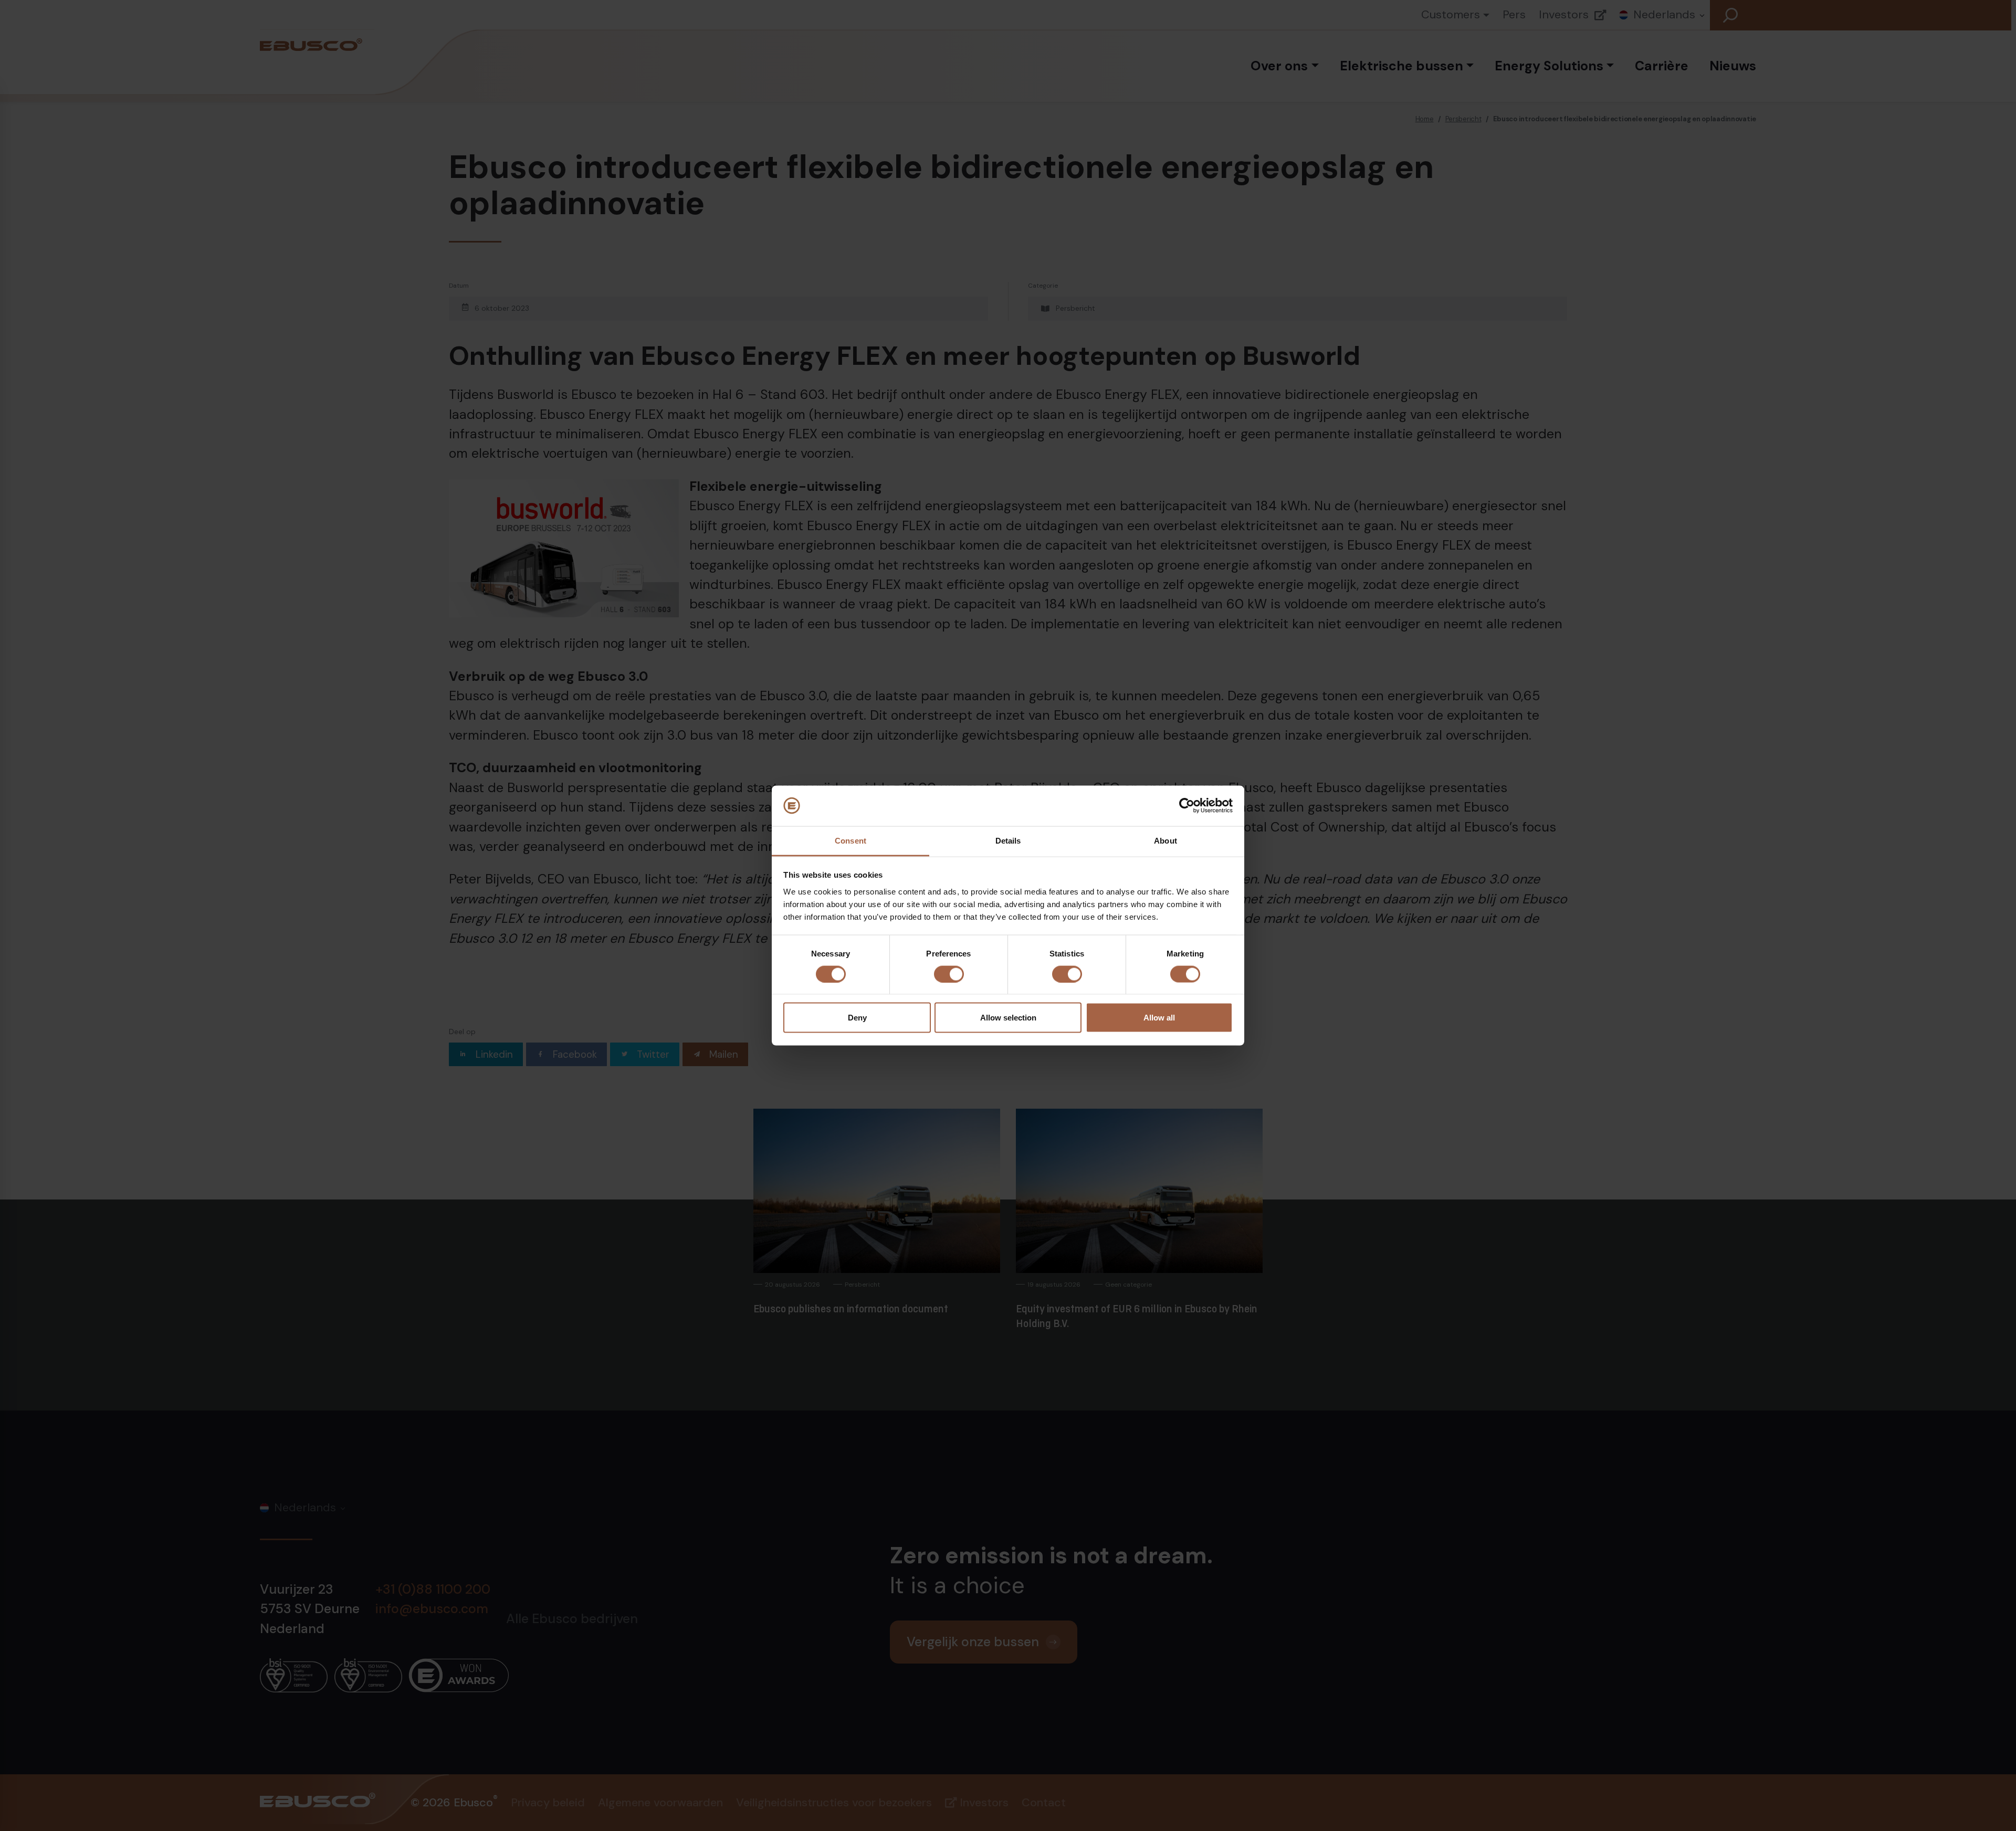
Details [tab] (1008, 840)
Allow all (1159, 1018)
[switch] (949, 974)
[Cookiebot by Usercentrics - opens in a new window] (1187, 806)
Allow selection (1008, 1018)
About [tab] (1165, 840)
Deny (857, 1018)
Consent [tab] (850, 840)
